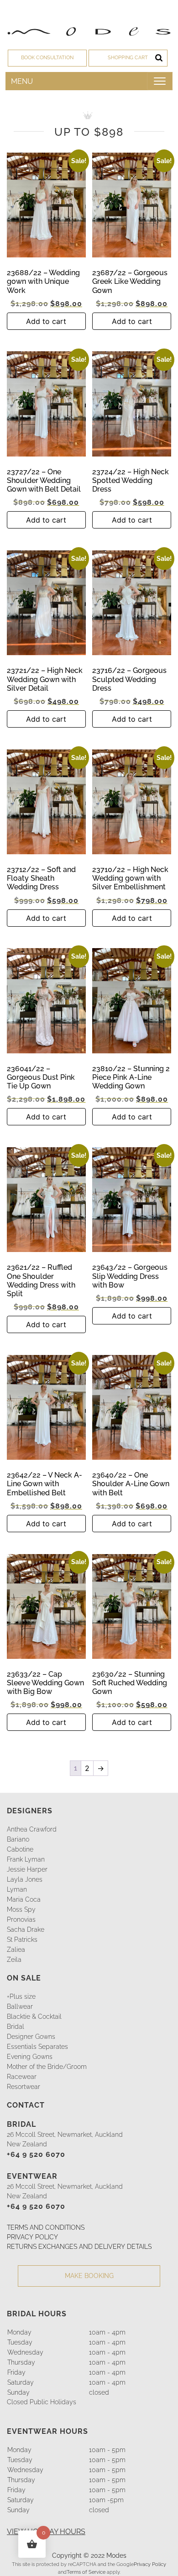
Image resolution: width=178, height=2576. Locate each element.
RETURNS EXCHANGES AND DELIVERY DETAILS (79, 2247)
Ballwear (20, 2007)
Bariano (18, 1839)
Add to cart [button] (46, 321)
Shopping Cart (128, 58)
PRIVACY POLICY (32, 2237)
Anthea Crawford (32, 1829)
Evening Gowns (30, 2057)
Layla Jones (25, 1879)
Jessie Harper (27, 1869)
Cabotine (20, 1849)
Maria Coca (24, 1899)
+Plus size (21, 1997)
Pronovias (21, 1919)
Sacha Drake (26, 1929)
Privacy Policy (150, 2564)
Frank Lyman (26, 1859)
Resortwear (24, 2087)
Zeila (14, 1960)
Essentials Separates (37, 2047)
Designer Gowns (31, 2037)
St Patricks (22, 1940)
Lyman (17, 1889)
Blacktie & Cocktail (34, 2017)
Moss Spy (21, 1909)
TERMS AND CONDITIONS (46, 2227)
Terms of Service (86, 2572)
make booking (89, 2276)
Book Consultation (47, 58)
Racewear (22, 2077)
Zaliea (16, 1950)
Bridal (16, 2027)
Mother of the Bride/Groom (47, 2067)
